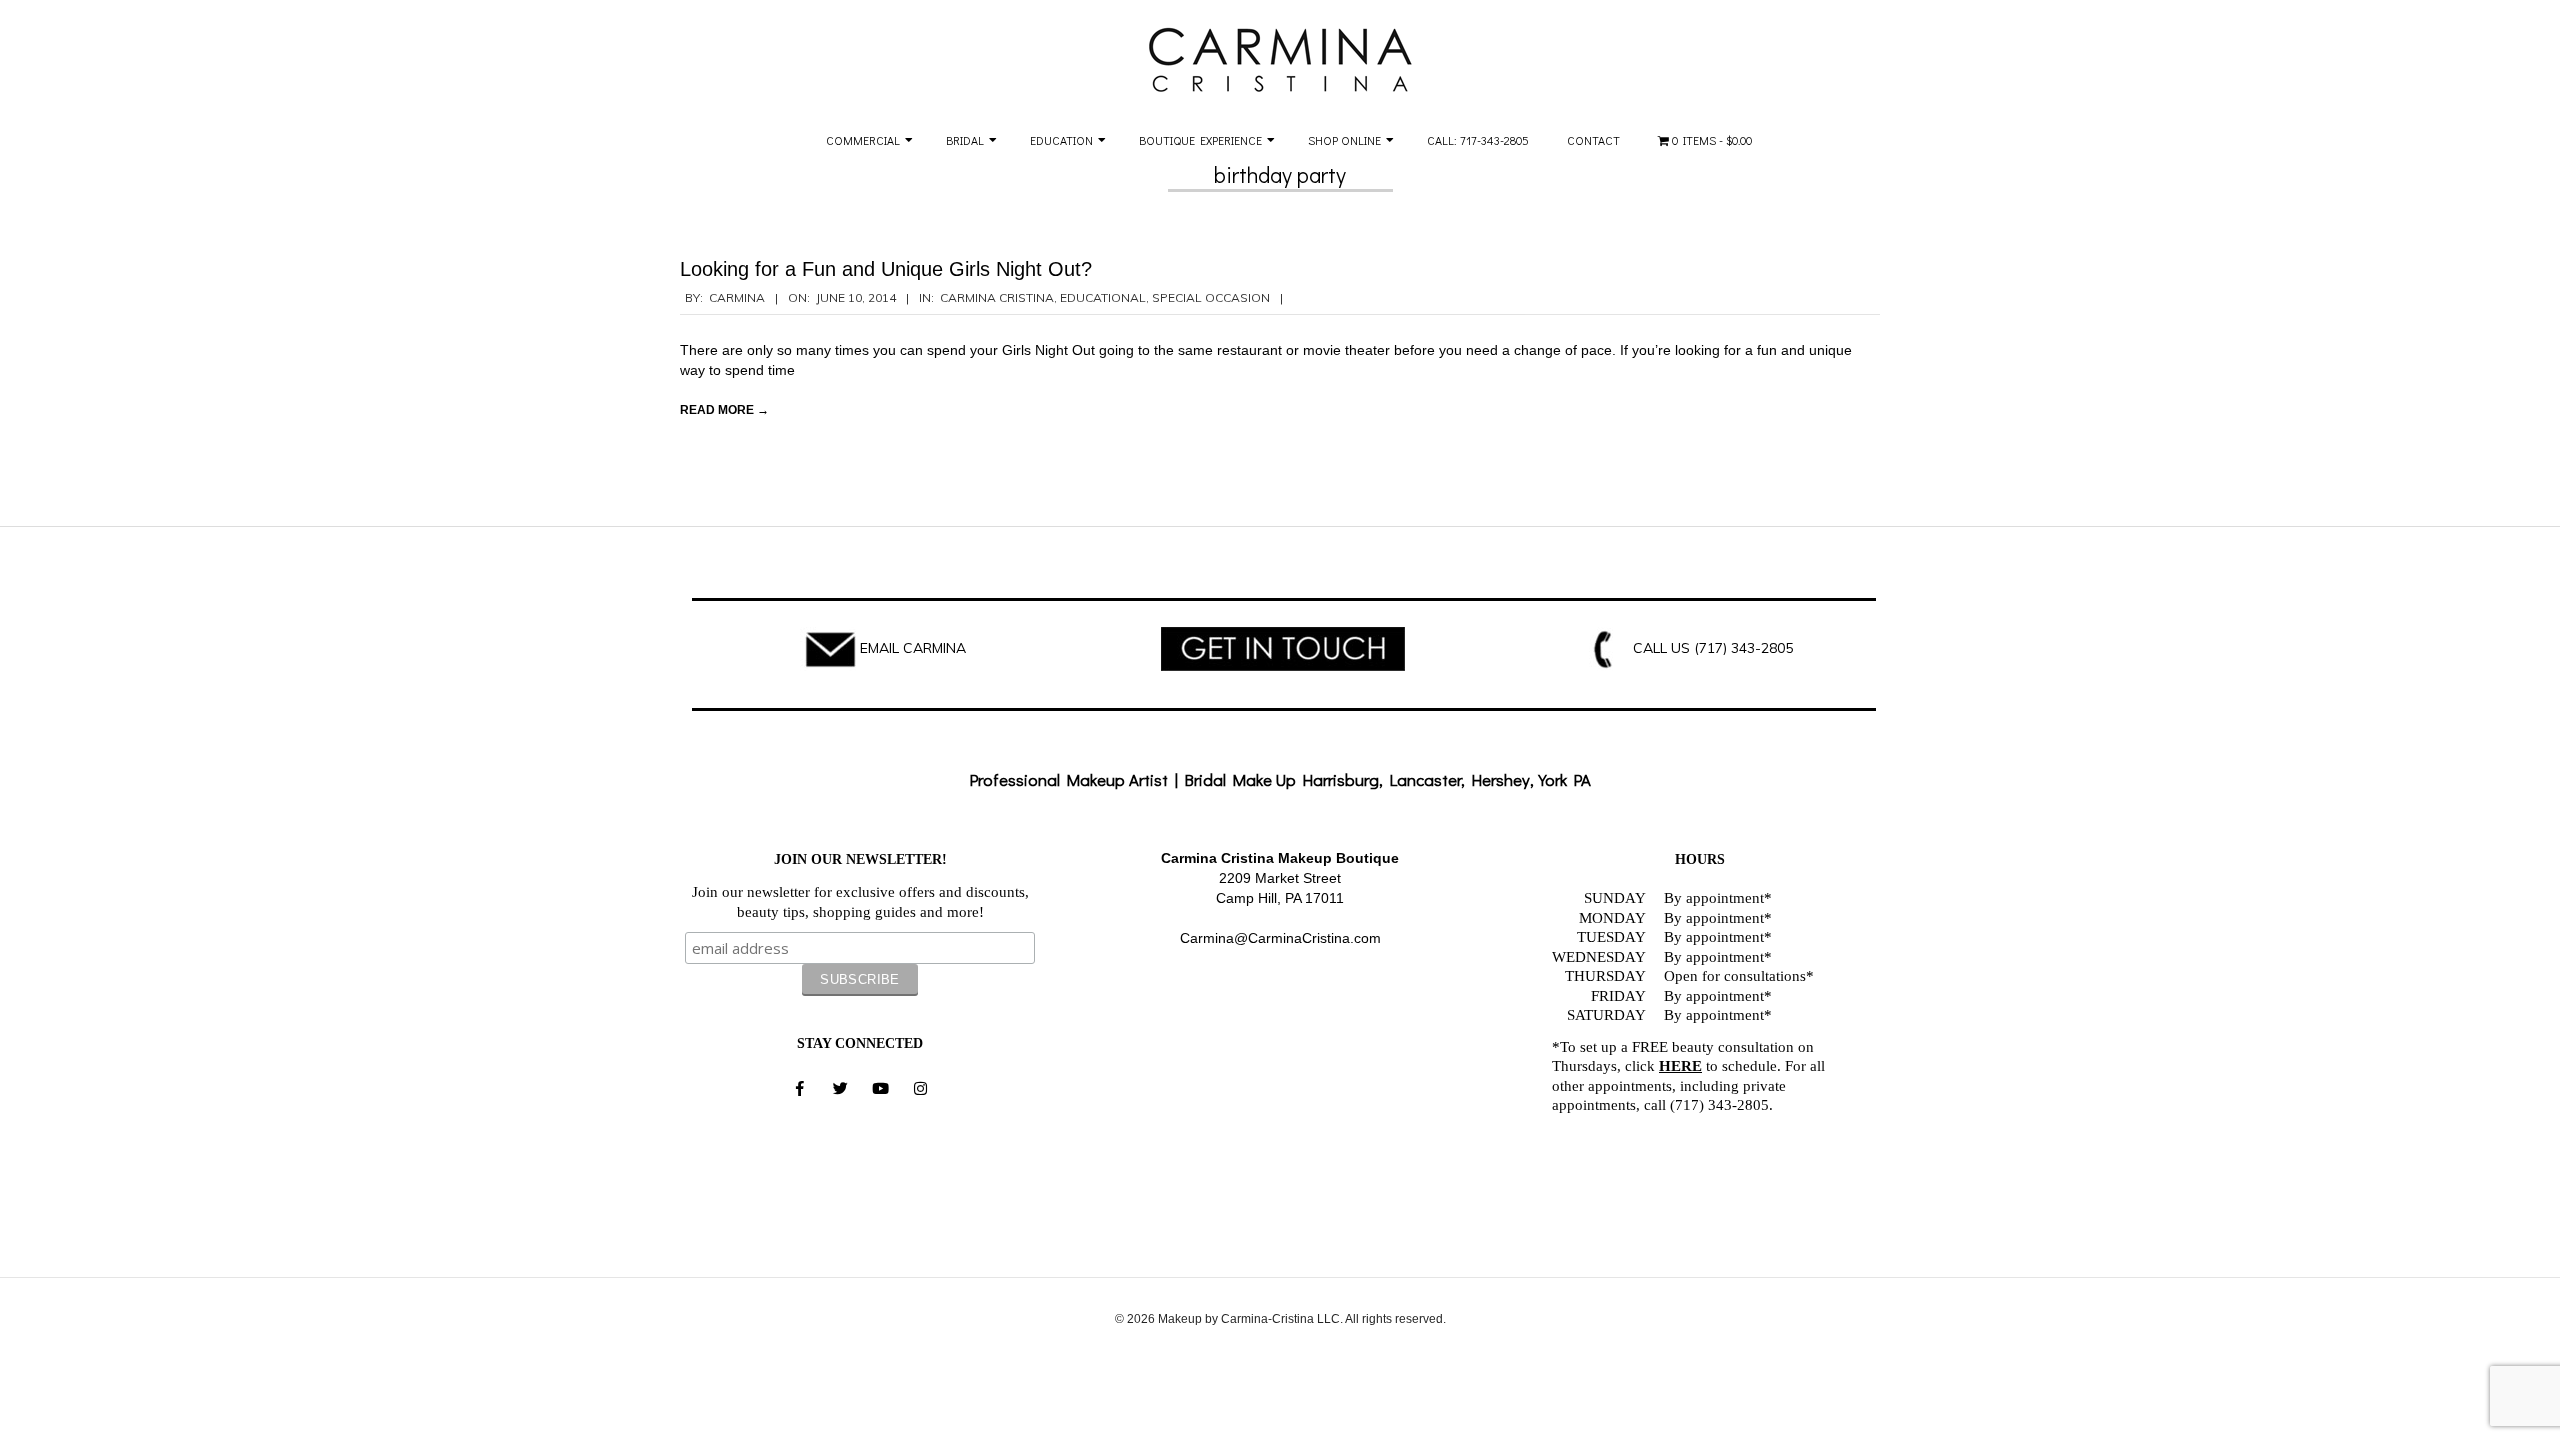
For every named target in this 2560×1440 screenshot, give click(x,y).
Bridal (965, 140)
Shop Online (1344, 140)
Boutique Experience (1200, 140)
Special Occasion (1211, 297)
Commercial (863, 140)
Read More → (724, 410)
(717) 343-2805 (1743, 648)
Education (1061, 140)
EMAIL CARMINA (913, 648)
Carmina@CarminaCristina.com (1280, 938)
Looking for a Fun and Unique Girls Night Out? (886, 269)
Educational (1103, 297)
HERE (1680, 1066)
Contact (1593, 140)
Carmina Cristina (997, 297)
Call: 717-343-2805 (1478, 140)
